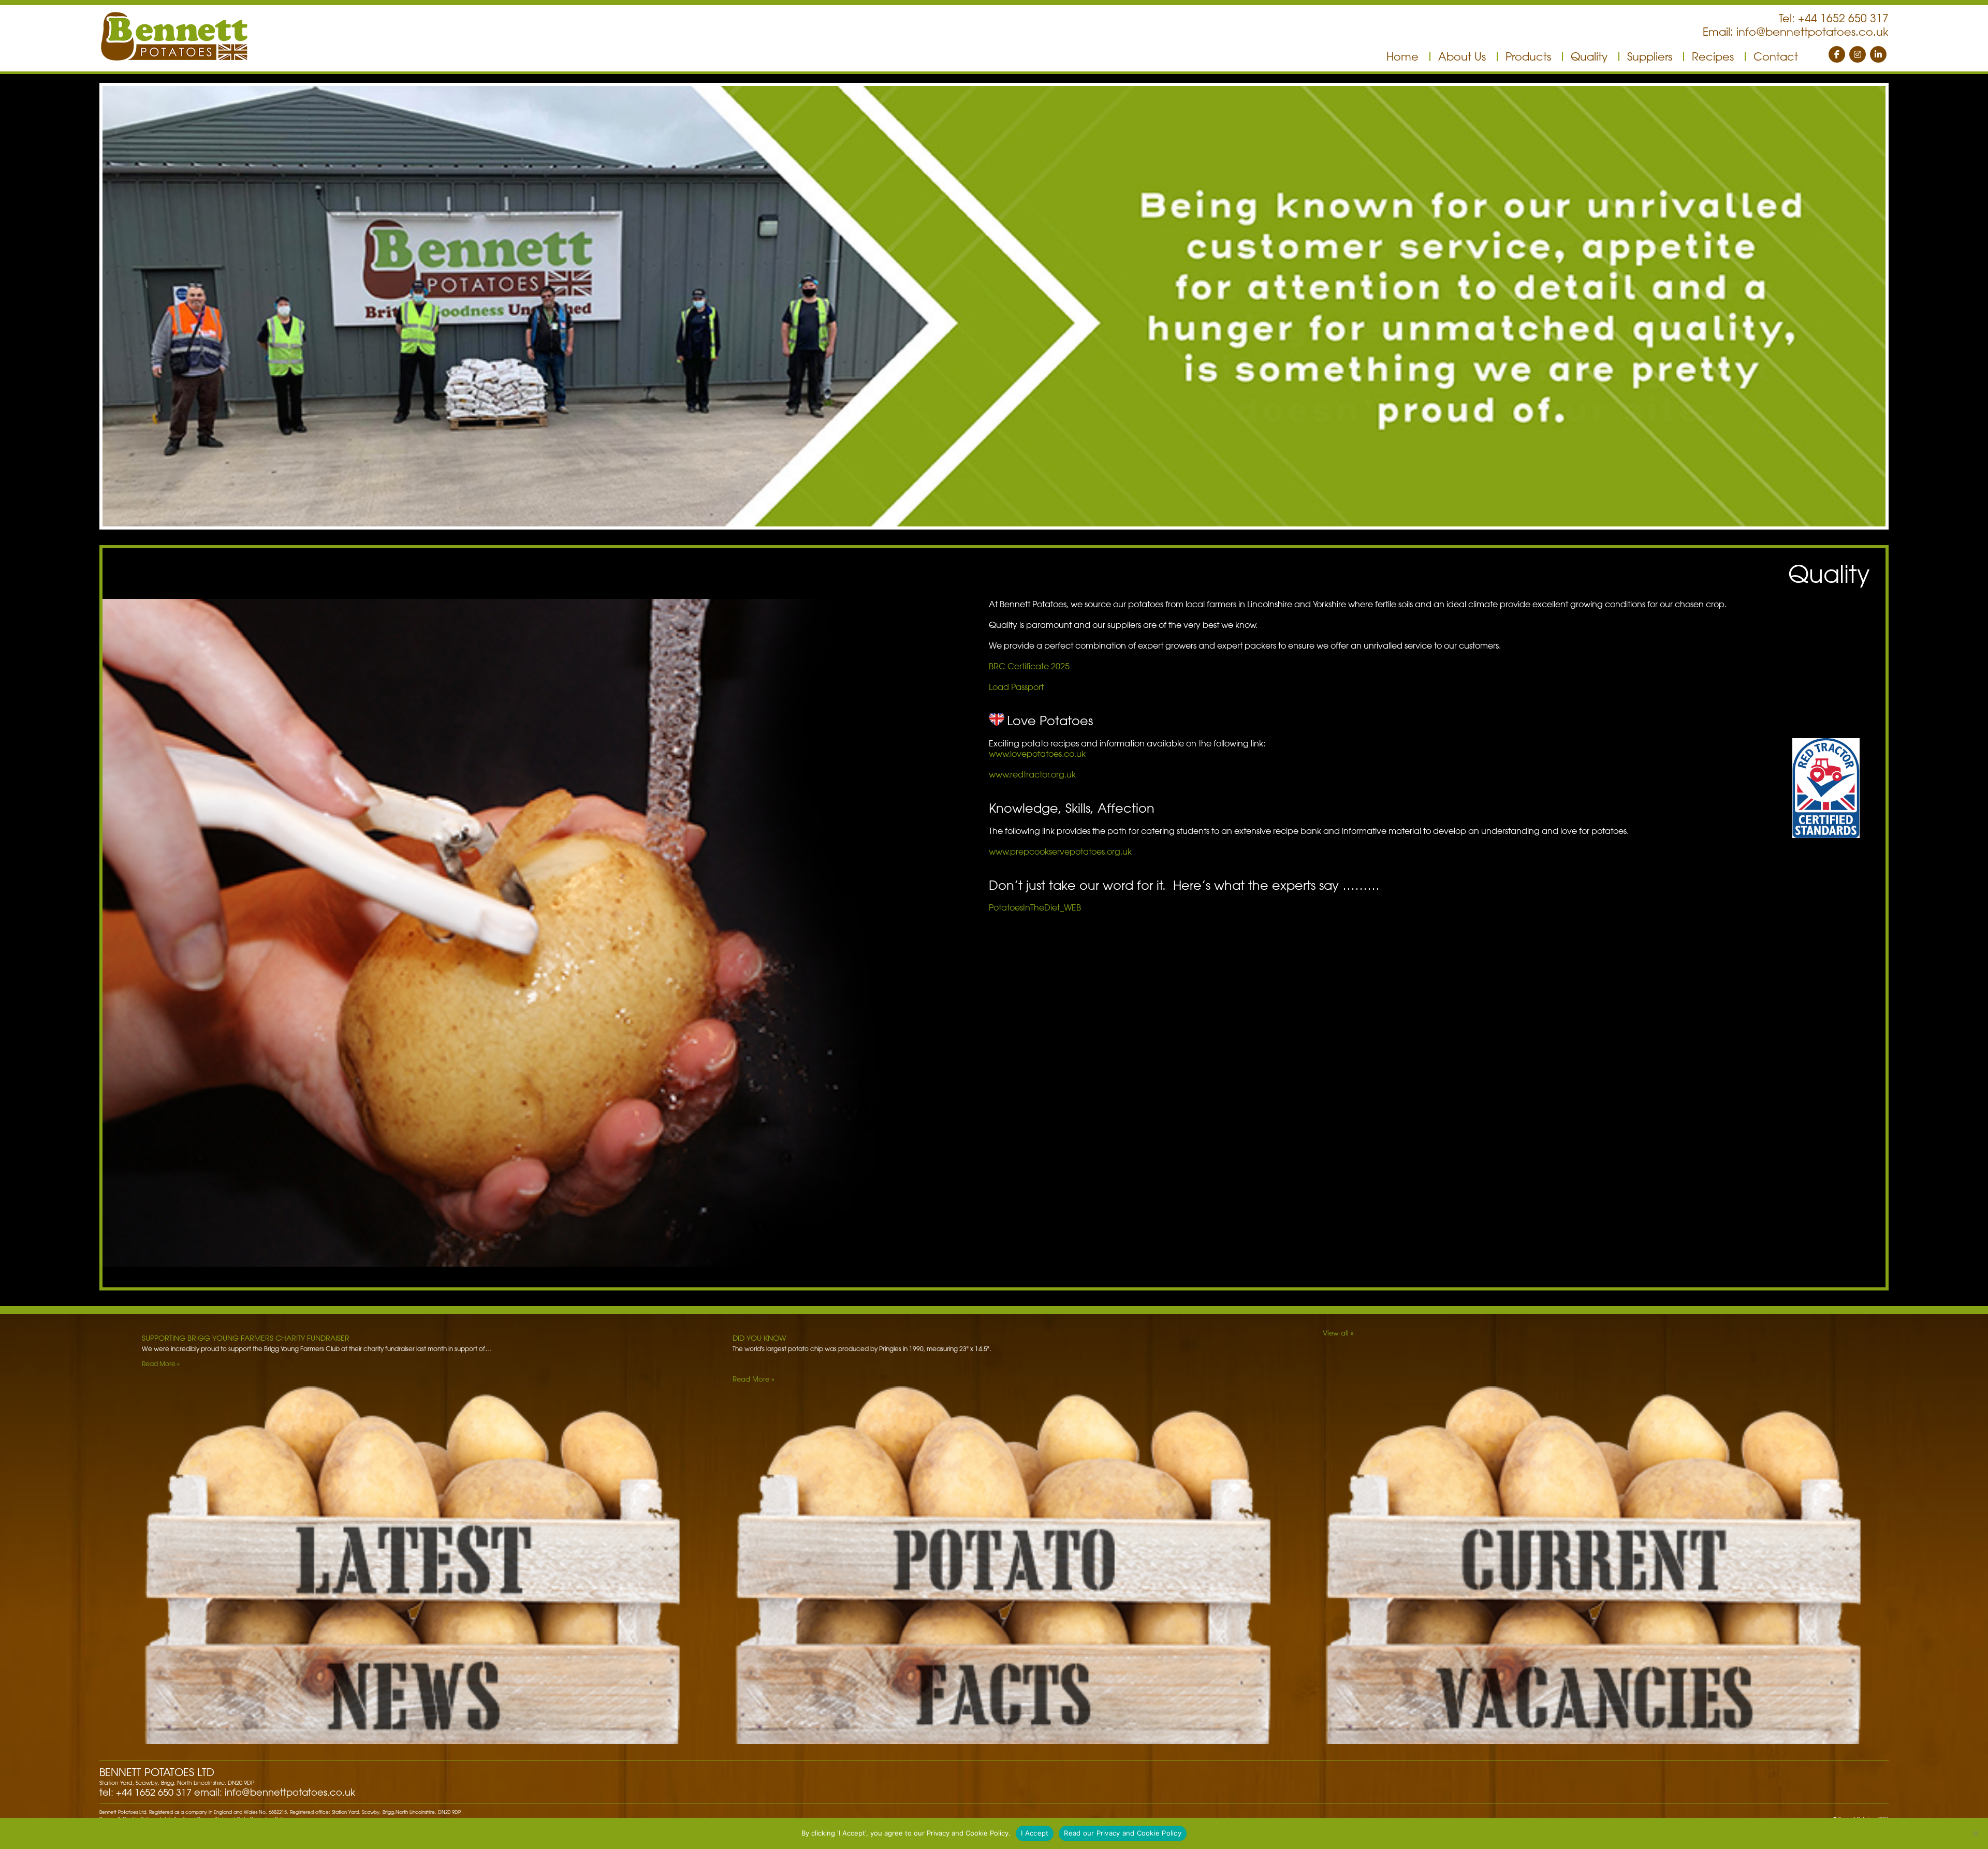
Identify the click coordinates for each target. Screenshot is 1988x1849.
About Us (1462, 56)
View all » (1338, 1333)
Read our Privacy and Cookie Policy (1123, 1833)
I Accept (1035, 1833)
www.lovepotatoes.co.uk (1037, 754)
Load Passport (1016, 687)
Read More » (161, 1363)
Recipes (1713, 56)
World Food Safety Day (187, 1338)
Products (1528, 56)
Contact (1776, 56)
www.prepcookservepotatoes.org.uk (1060, 852)
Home (1402, 56)
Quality (1589, 56)
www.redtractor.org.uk (1032, 774)
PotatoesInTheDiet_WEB (1035, 907)
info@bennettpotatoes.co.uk (1812, 32)
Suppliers (1650, 56)
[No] (1975, 1833)
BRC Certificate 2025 (1029, 666)
